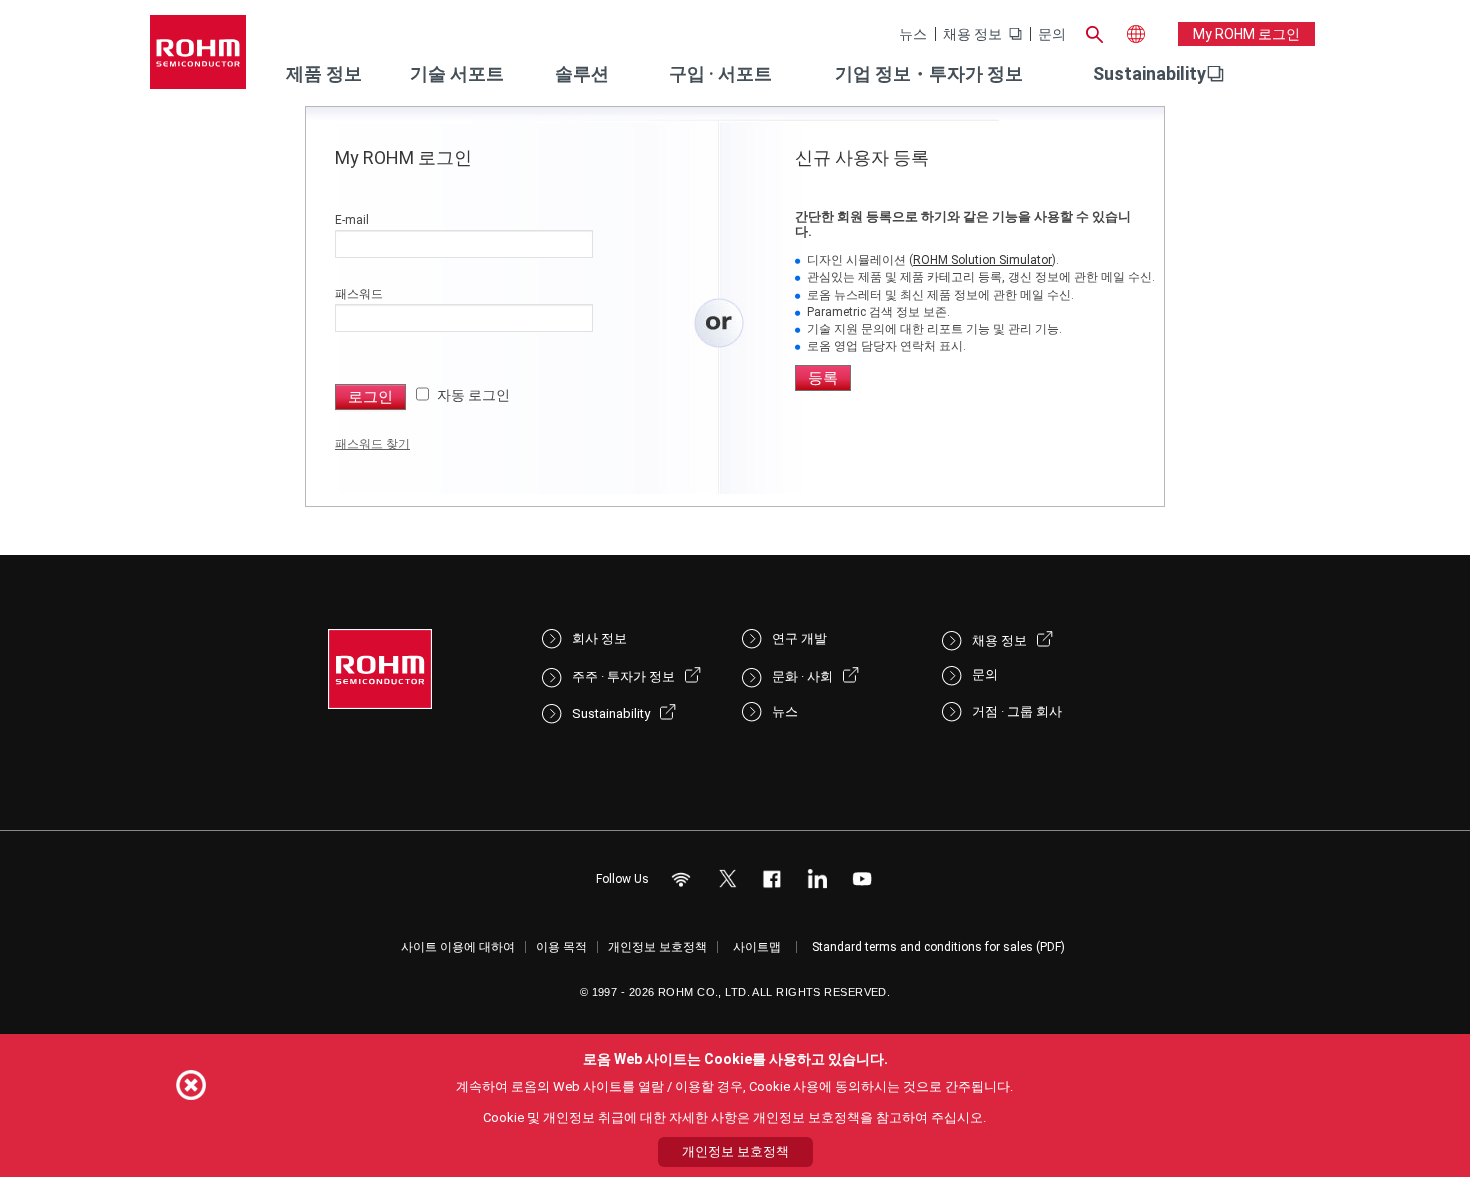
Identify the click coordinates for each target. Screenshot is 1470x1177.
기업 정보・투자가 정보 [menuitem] (929, 73)
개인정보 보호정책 (657, 947)
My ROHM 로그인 (1246, 34)
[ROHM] (198, 58)
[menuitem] (1149, 74)
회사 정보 (599, 638)
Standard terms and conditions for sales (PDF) (938, 947)
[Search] (1094, 32)
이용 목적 (561, 947)
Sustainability (1149, 73)
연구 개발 (799, 638)
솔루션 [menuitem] (582, 73)
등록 (823, 378)
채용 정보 (972, 34)
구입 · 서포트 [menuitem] (720, 73)
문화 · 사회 (802, 676)
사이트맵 (757, 947)
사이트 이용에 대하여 (458, 947)
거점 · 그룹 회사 (1017, 711)
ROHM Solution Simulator (982, 260)
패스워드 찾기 (372, 444)
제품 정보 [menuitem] (324, 73)
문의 (1052, 34)
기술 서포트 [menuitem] (457, 73)
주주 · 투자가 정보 (623, 676)
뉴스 (913, 34)
